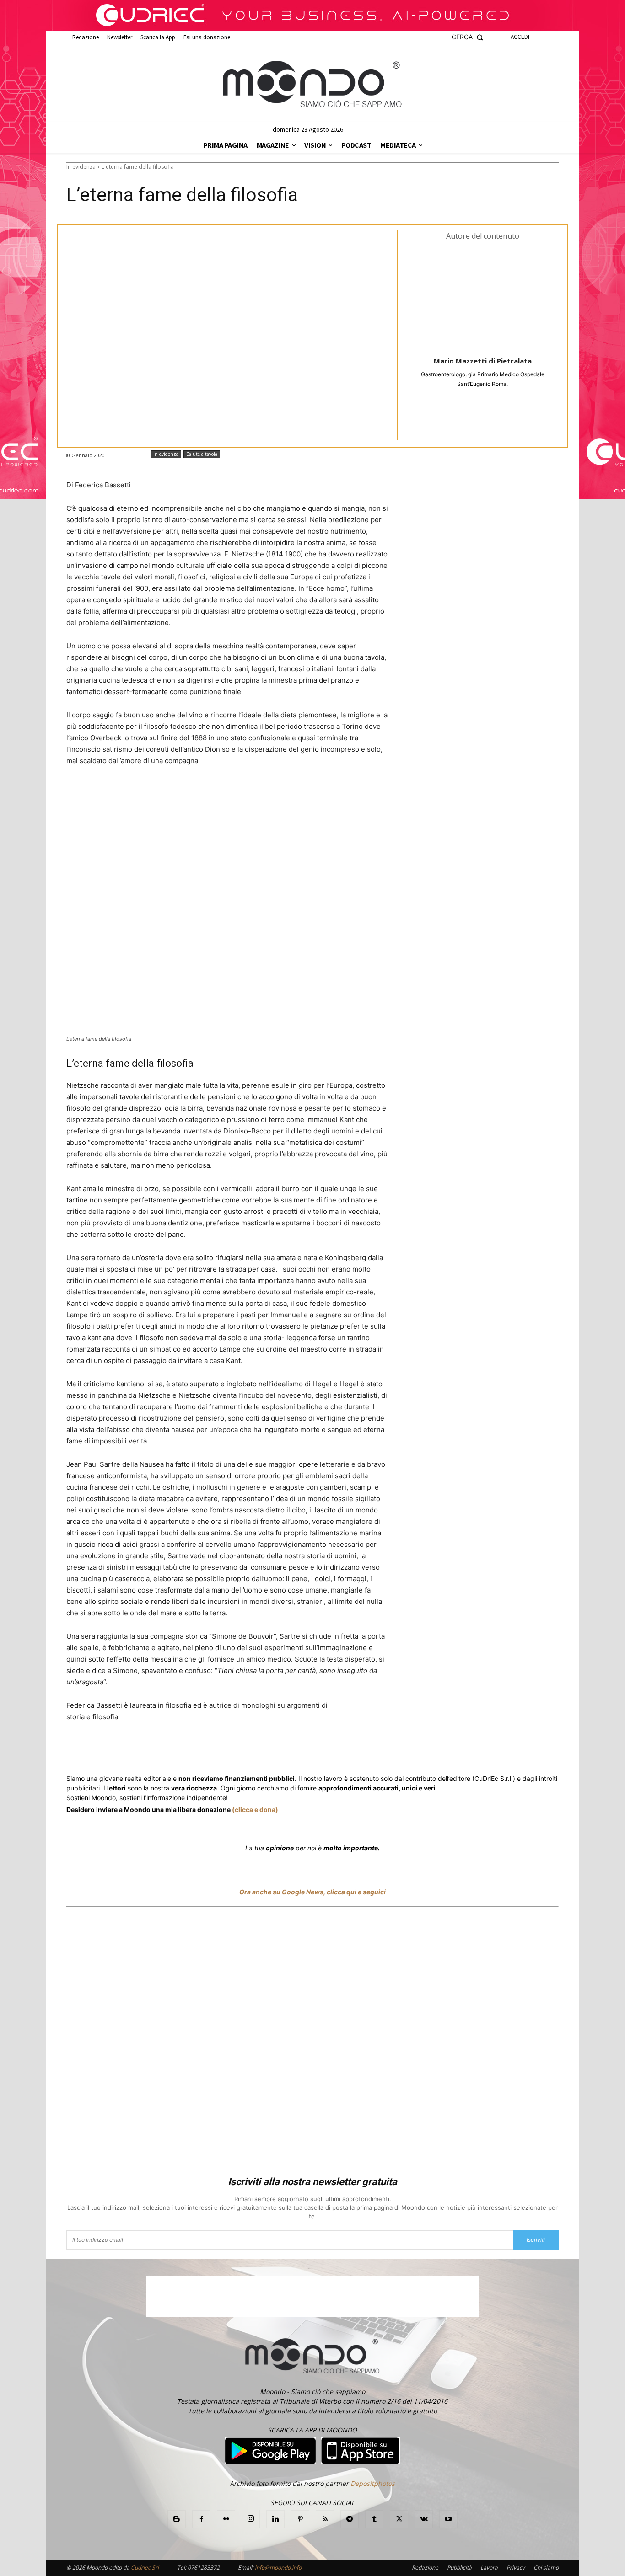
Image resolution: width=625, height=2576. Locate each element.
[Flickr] (226, 2519)
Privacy (516, 2568)
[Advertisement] (312, 2043)
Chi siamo (546, 2568)
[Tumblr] (291, 1751)
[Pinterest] (300, 2519)
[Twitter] (153, 1751)
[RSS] (325, 2519)
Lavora (489, 2568)
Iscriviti (536, 2240)
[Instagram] (251, 2519)
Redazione (425, 2568)
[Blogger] (177, 2519)
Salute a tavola (202, 454)
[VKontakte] (424, 2519)
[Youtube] (448, 2519)
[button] (467, 37)
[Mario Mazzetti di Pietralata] (483, 298)
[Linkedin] (228, 1751)
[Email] (270, 1751)
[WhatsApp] (207, 1751)
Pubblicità (459, 2568)
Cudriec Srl (144, 2568)
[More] (313, 1751)
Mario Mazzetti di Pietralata (483, 361)
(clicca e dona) (255, 1809)
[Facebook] (132, 1751)
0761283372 (204, 2568)
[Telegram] (249, 1751)
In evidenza (81, 167)
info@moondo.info (278, 2568)
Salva (186, 1751)
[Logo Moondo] (312, 85)
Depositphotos (373, 2483)
